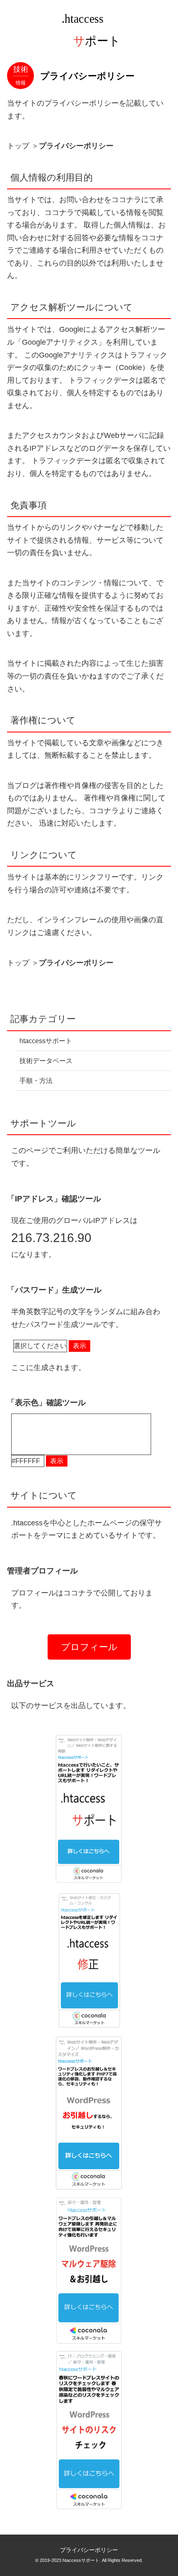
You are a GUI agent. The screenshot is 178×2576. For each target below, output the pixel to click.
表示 (79, 1346)
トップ (18, 146)
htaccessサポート (46, 1041)
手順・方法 (36, 1081)
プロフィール (89, 1647)
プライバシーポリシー (89, 2550)
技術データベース (46, 1061)
